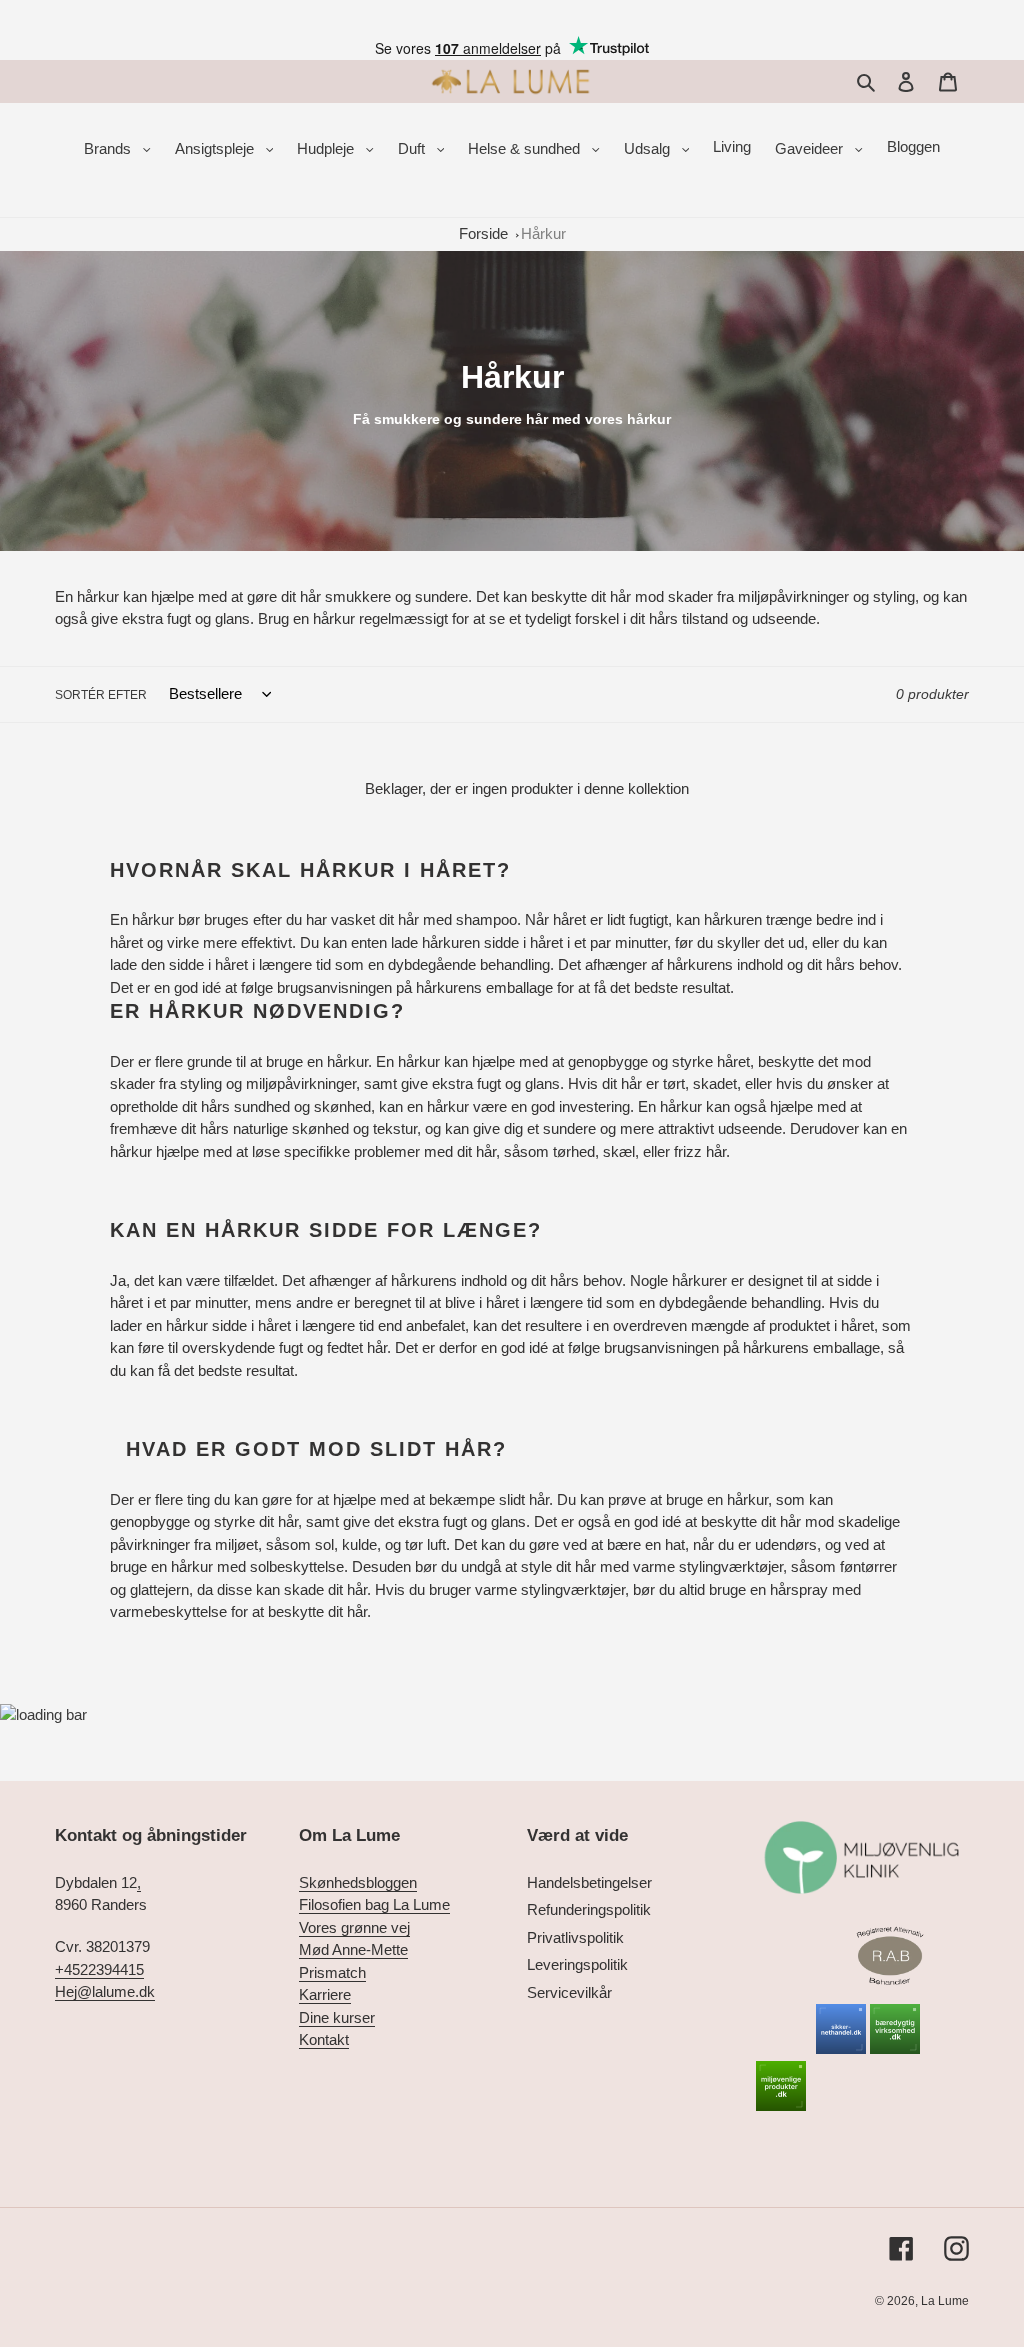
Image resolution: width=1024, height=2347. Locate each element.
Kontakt (324, 2039)
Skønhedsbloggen (358, 1882)
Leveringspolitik (577, 1964)
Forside (483, 233)
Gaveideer (811, 148)
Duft (413, 148)
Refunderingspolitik (589, 1909)
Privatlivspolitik (575, 1937)
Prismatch (332, 1972)
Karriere (325, 1994)
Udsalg (649, 148)
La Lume (945, 2301)
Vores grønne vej (354, 1927)
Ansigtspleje (216, 148)
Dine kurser (337, 2017)
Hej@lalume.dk (105, 1991)
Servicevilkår (569, 1992)
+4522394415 (99, 1969)
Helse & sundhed (526, 148)
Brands (109, 148)
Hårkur (543, 233)
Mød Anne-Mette (353, 1949)
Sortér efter (101, 695)
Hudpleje (327, 148)
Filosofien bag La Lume (374, 1904)
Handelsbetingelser (589, 1882)
